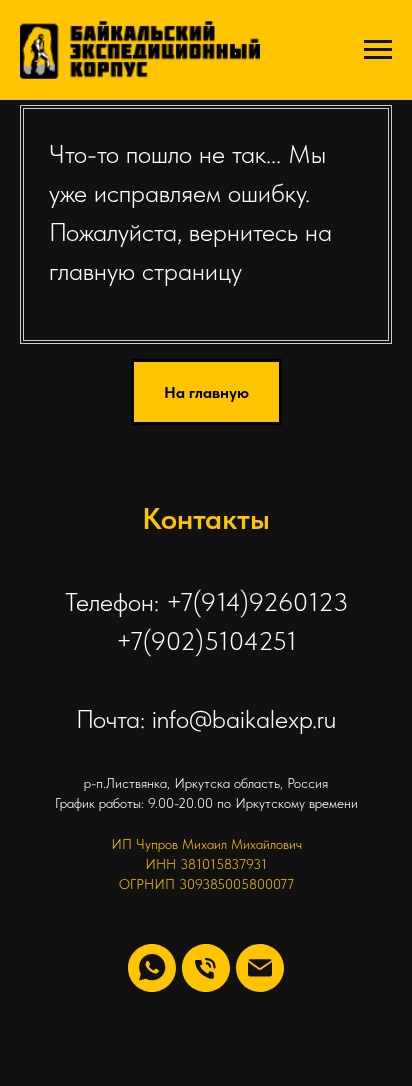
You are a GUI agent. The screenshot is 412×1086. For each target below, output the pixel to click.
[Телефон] (206, 968)
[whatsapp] (152, 968)
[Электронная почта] (260, 968)
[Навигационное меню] (378, 50)
